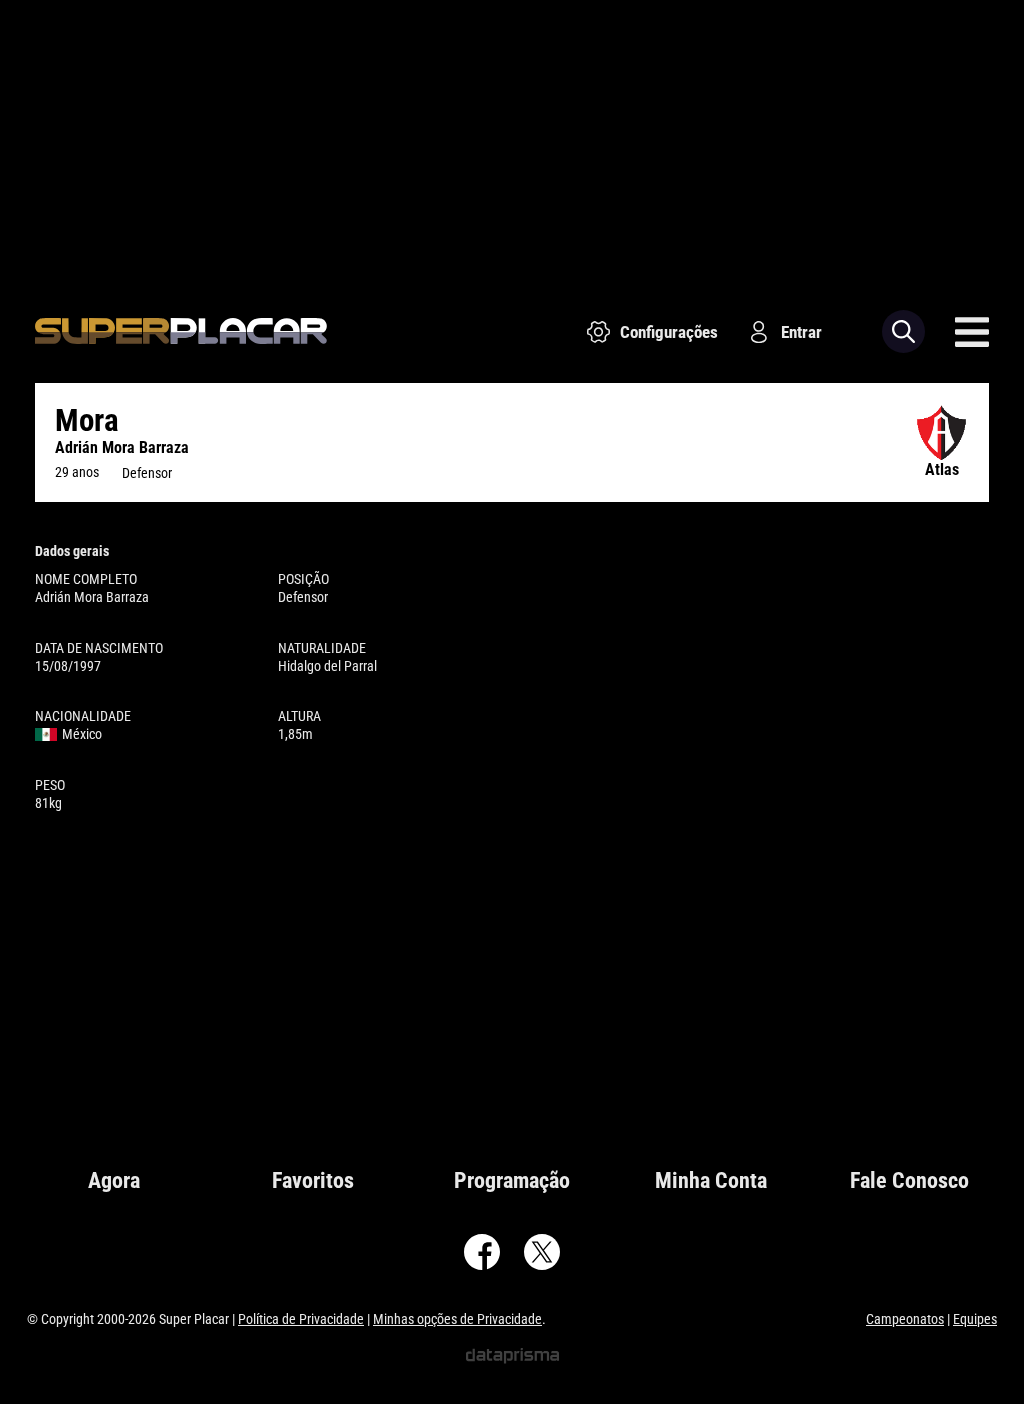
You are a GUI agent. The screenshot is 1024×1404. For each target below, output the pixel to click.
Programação (512, 1180)
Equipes (975, 1319)
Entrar (801, 332)
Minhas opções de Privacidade (457, 1319)
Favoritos (313, 1180)
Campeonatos (905, 1319)
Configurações (669, 332)
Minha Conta (711, 1180)
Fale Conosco (909, 1180)
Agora (114, 1180)
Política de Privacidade (301, 1319)
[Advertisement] (512, 140)
